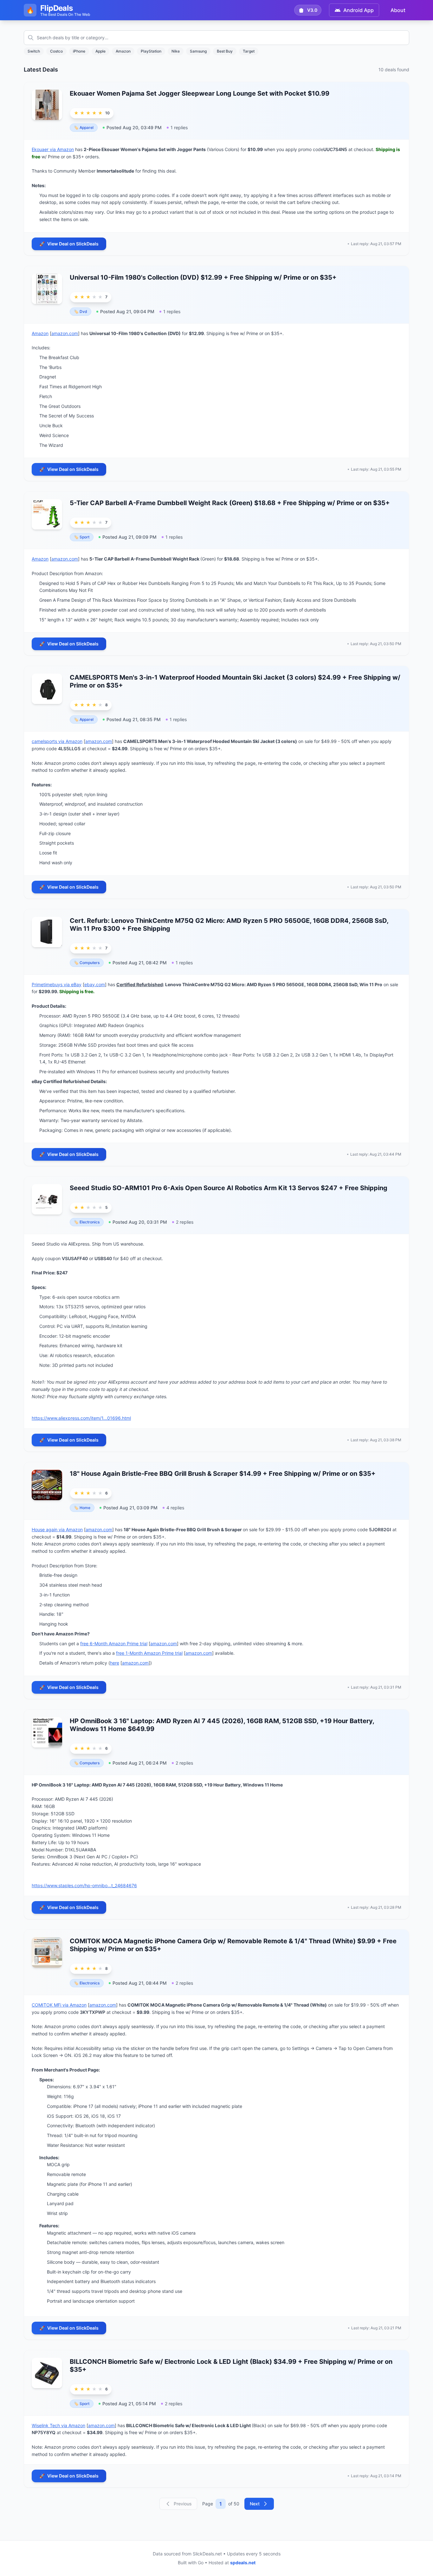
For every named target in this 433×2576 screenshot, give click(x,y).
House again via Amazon (57, 1529)
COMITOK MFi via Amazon (59, 2005)
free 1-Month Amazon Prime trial (149, 1653)
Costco (56, 51)
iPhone (79, 51)
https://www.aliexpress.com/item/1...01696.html (81, 1418)
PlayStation (151, 51)
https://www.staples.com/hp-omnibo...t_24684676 (84, 1885)
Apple (100, 51)
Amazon (123, 51)
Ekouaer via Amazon (53, 149)
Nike (176, 51)
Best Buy (225, 51)
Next (255, 2504)
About (398, 10)
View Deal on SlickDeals (69, 244)
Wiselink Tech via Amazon (58, 2425)
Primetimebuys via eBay (57, 984)
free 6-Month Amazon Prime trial (114, 1643)
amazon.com (65, 333)
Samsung (198, 51)
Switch (34, 51)
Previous (183, 2504)
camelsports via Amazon (57, 741)
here (115, 1663)
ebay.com (95, 984)
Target (249, 51)
